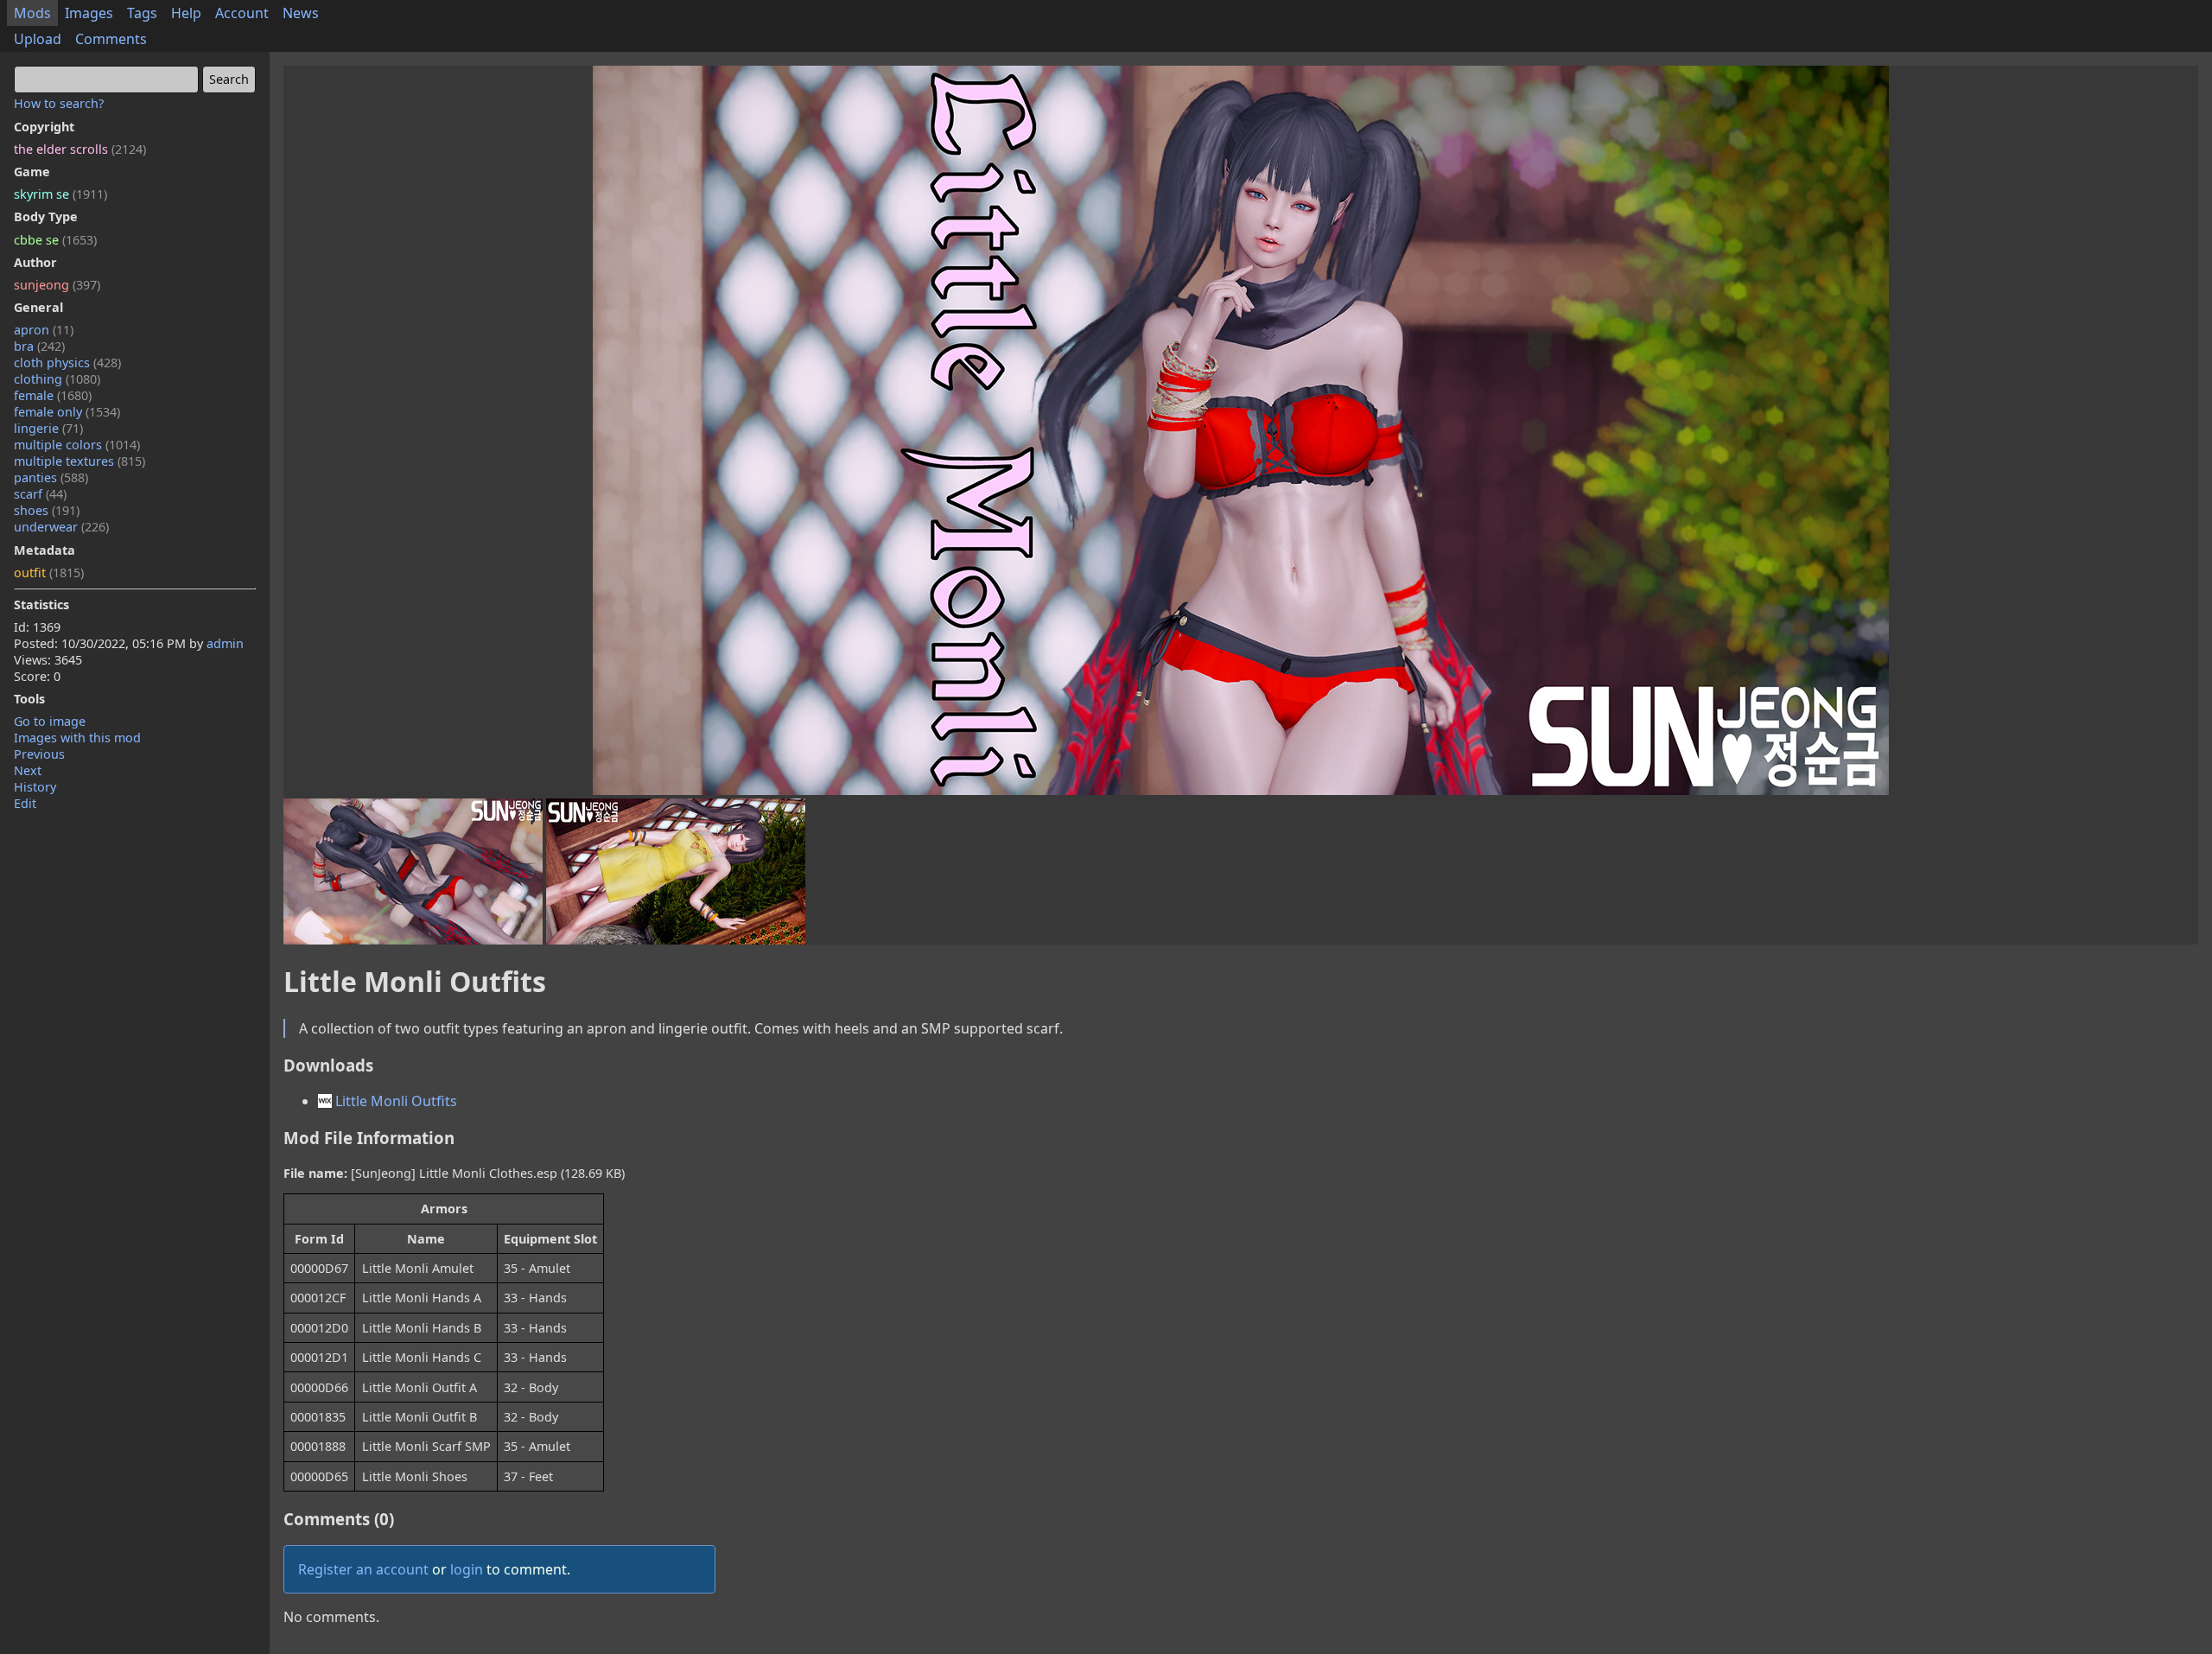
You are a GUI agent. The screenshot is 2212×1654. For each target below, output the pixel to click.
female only (67, 412)
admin (225, 643)
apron (44, 330)
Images (89, 13)
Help (186, 13)
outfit (49, 573)
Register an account (363, 1569)
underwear (61, 527)
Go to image (50, 721)
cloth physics (67, 363)
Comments (111, 39)
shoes (47, 510)
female (53, 395)
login (467, 1569)
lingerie (48, 428)
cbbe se (55, 240)
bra (39, 346)
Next (28, 770)
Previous (39, 754)
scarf (40, 494)
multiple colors (77, 445)
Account (242, 13)
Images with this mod (77, 738)
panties (51, 477)
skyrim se (60, 194)
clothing (57, 379)
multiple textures (79, 461)
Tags (142, 13)
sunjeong (57, 285)
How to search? (59, 103)
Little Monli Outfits (394, 1101)
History (35, 787)
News (301, 13)
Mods (32, 13)
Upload (38, 39)
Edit (25, 803)
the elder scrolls (80, 149)
